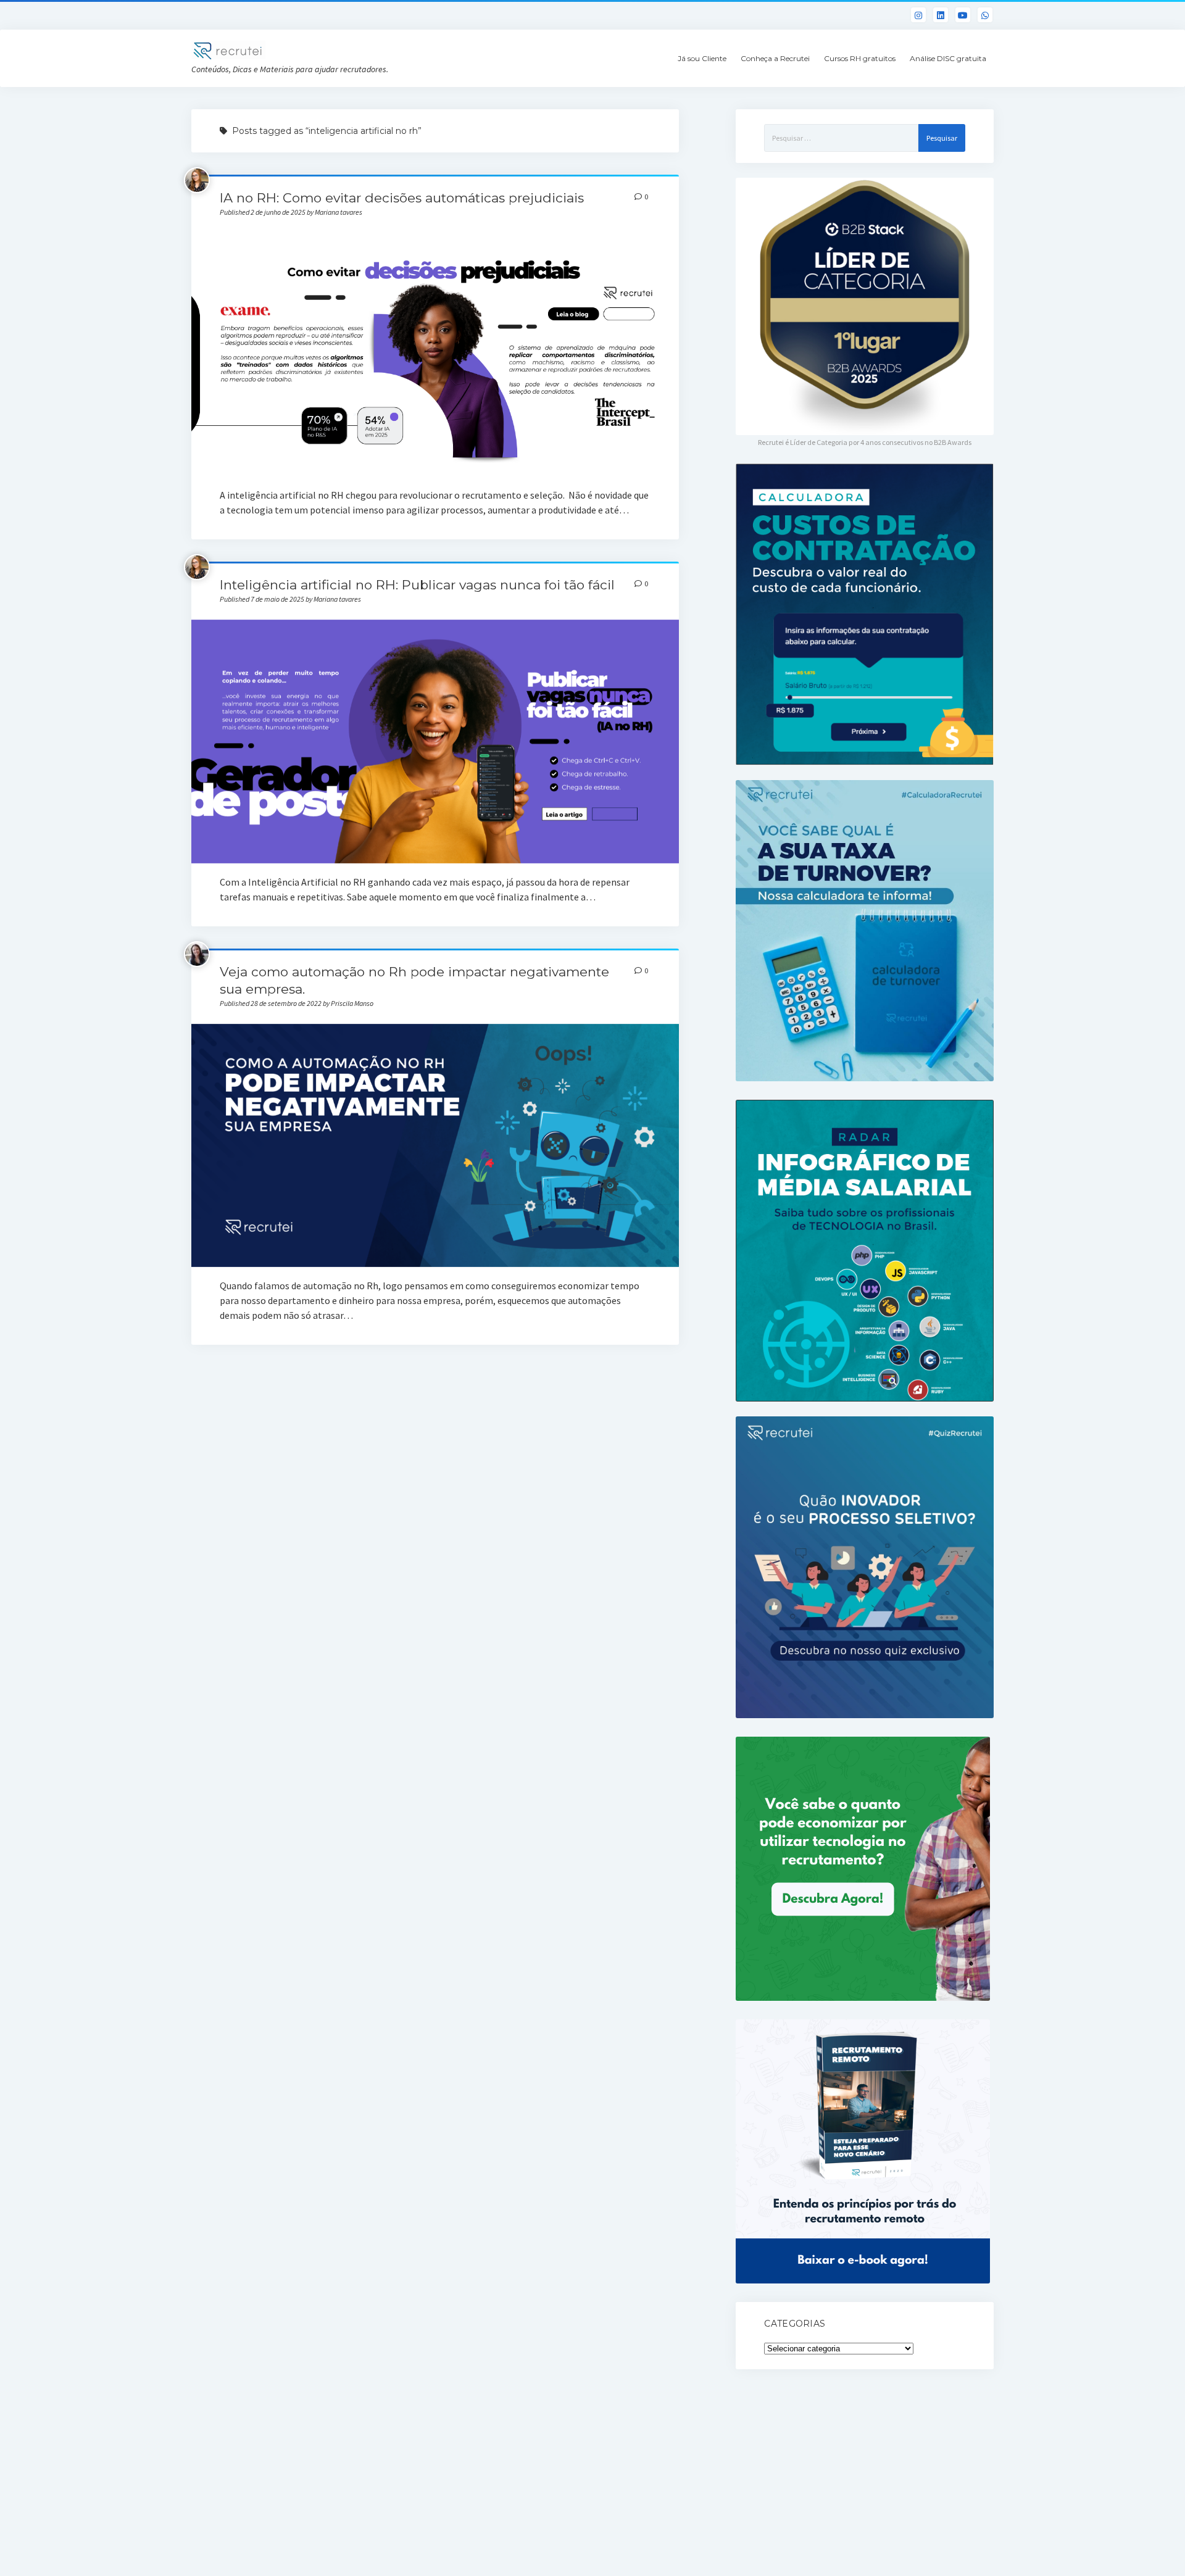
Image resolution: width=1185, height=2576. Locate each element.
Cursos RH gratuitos (860, 58)
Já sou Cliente (702, 58)
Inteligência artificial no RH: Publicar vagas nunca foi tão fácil (417, 585)
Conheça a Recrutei (775, 58)
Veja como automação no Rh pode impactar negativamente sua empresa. (435, 1146)
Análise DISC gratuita (948, 58)
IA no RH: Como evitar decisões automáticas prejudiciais (402, 198)
